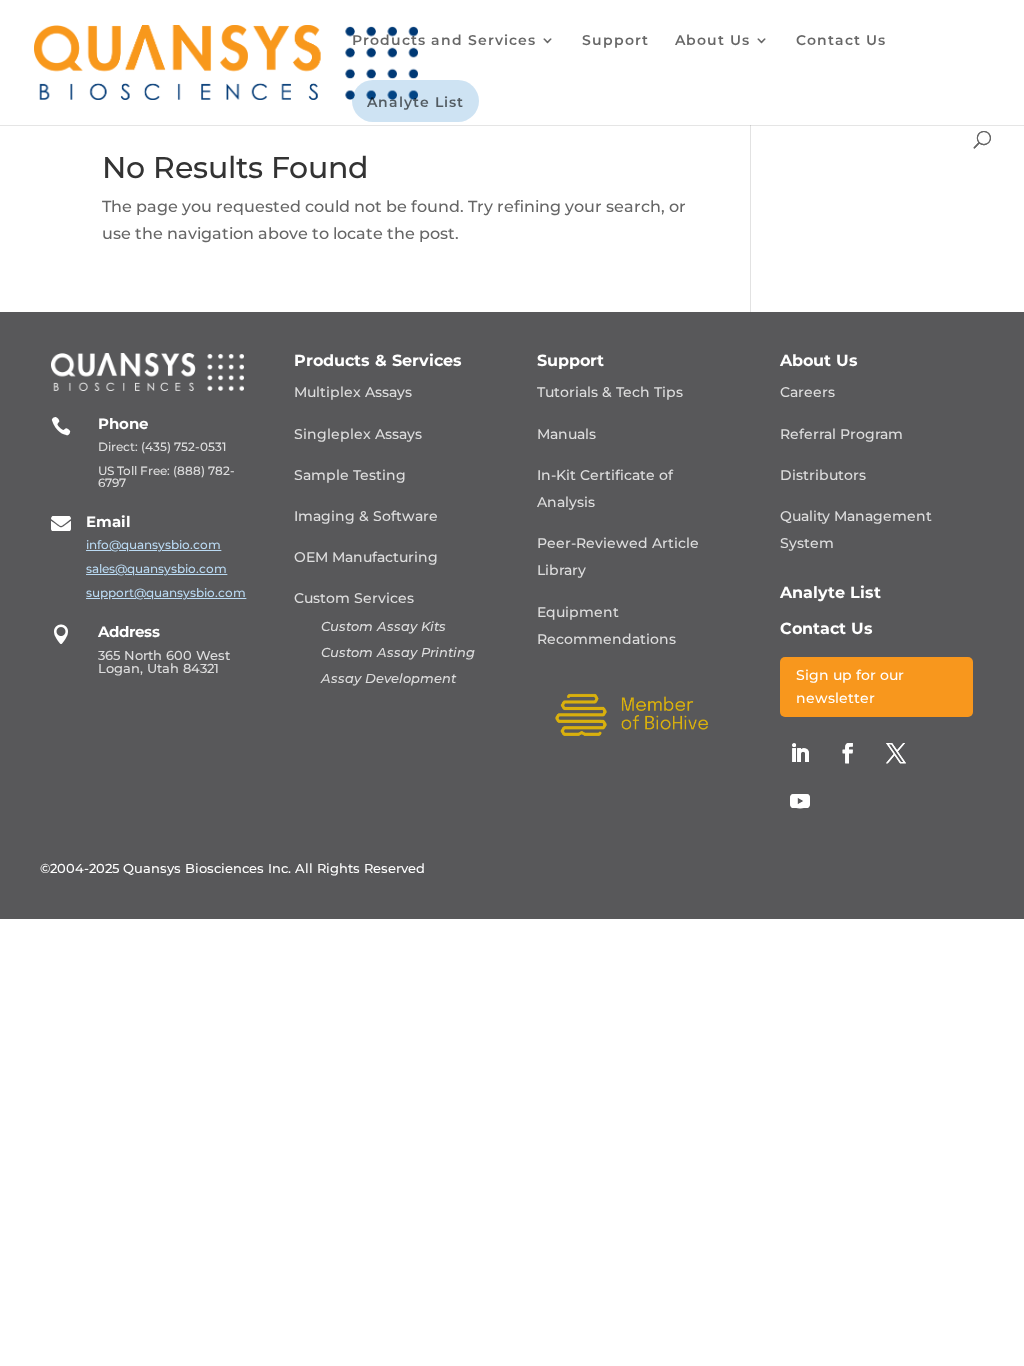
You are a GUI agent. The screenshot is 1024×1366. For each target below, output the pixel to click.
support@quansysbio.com (166, 592)
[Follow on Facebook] (848, 753)
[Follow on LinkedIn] (800, 753)
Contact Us (841, 41)
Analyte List (415, 103)
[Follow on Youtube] (800, 801)
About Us (712, 41)
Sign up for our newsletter (850, 687)
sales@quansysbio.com (156, 568)
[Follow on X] (896, 753)
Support (615, 41)
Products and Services (444, 41)
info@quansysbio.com (153, 544)
